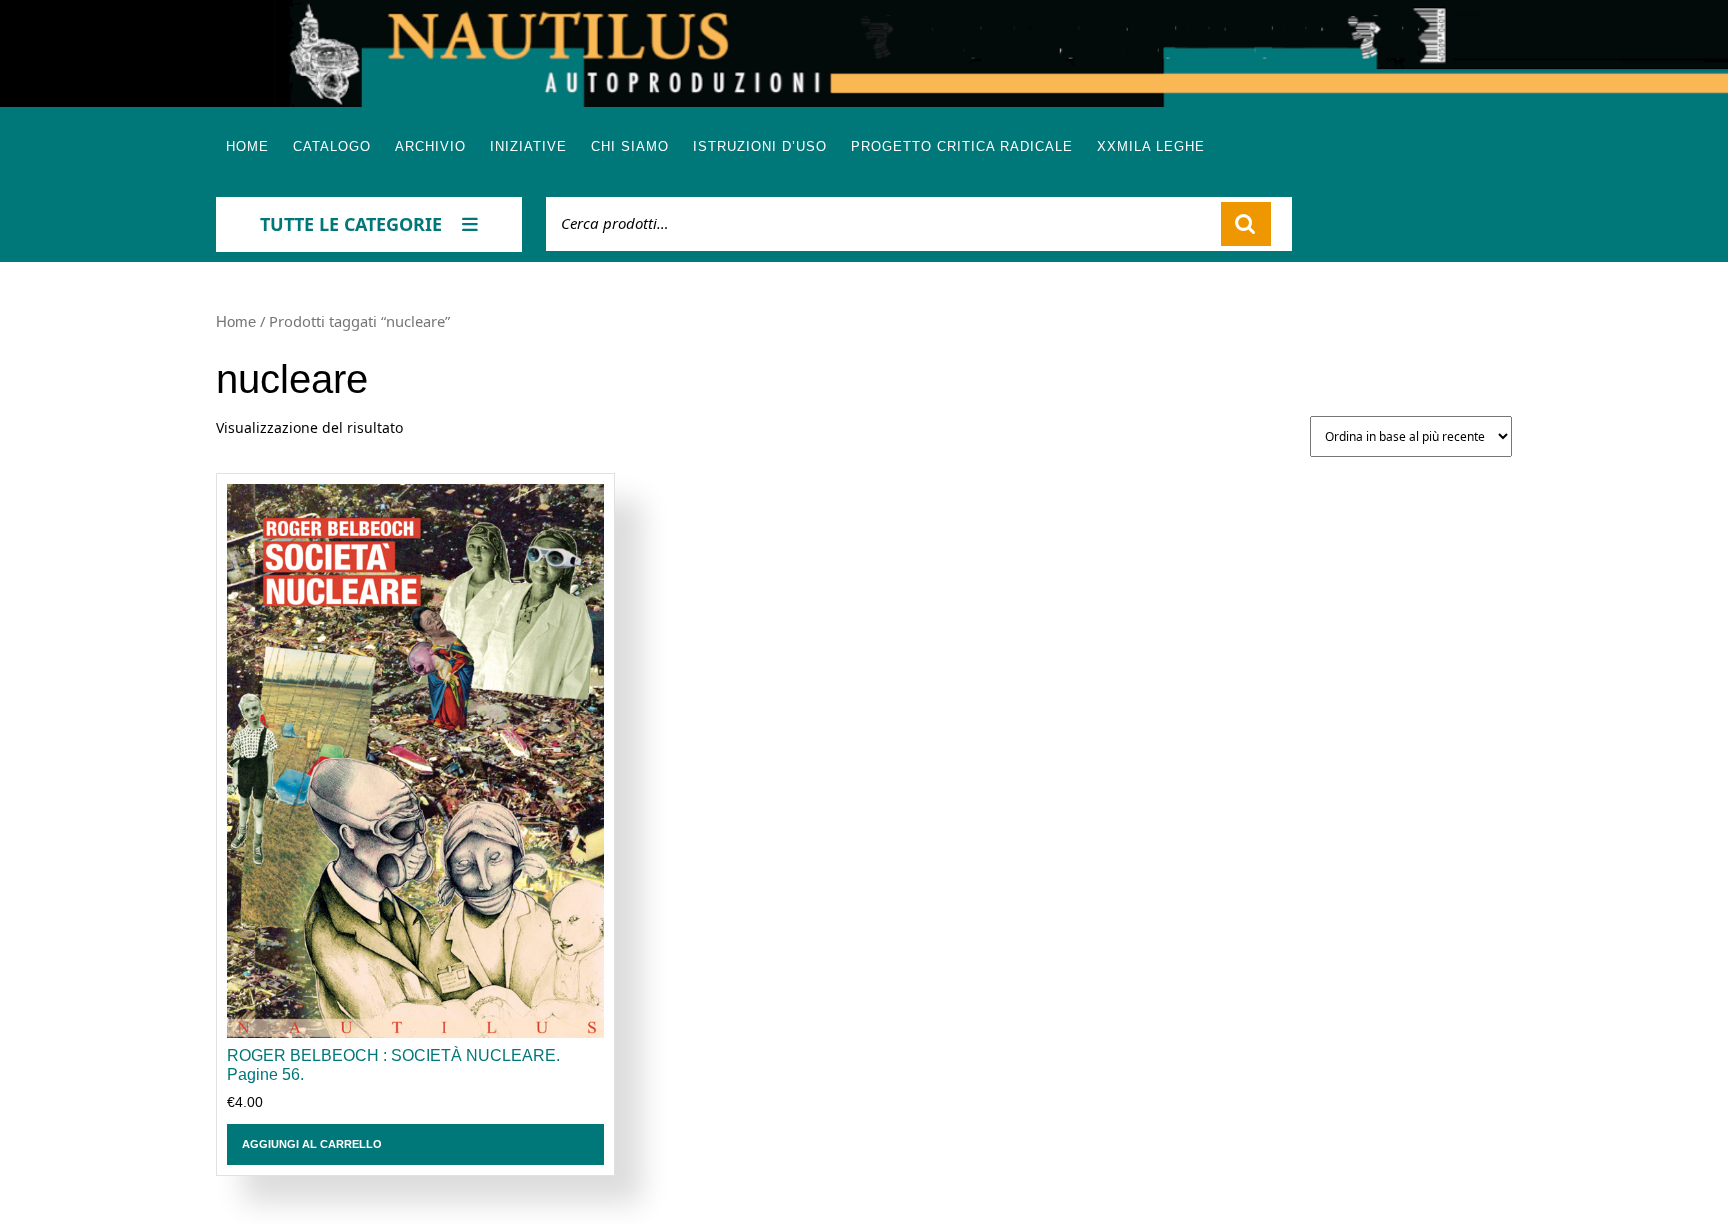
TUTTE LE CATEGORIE (351, 224)
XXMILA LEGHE (1151, 146)
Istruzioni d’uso (760, 146)
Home (247, 146)
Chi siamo (630, 146)
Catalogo (332, 146)
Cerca (1246, 224)
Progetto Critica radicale (962, 146)
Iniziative (528, 146)
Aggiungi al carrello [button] (312, 1144)
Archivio (430, 146)
